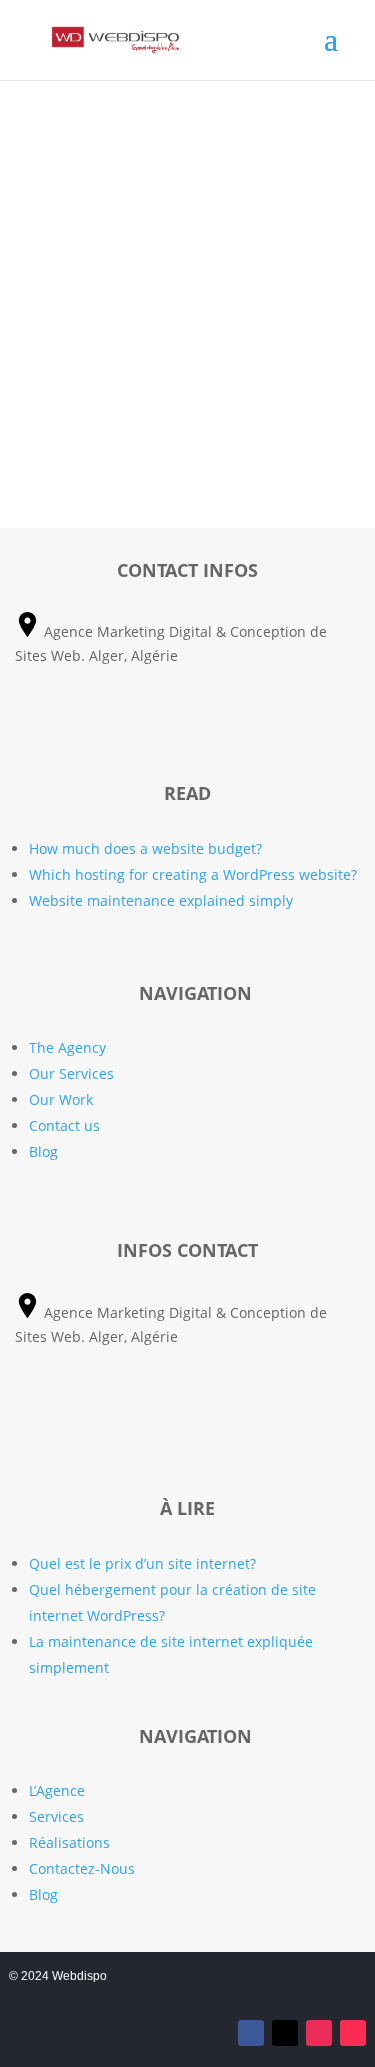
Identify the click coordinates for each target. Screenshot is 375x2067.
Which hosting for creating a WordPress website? (193, 874)
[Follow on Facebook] (251, 2033)
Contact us (64, 1125)
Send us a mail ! (187, 725)
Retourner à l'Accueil (187, 422)
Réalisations (69, 1842)
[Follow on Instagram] (319, 2033)
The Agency (67, 1047)
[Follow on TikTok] (353, 2033)
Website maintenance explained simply (161, 900)
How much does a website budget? (145, 848)
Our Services (71, 1073)
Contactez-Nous (82, 1868)
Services (56, 1816)
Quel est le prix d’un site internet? (142, 1563)
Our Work (61, 1099)
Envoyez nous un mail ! (188, 1423)
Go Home (187, 248)
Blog (43, 1151)
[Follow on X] (285, 2033)
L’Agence (57, 1790)
